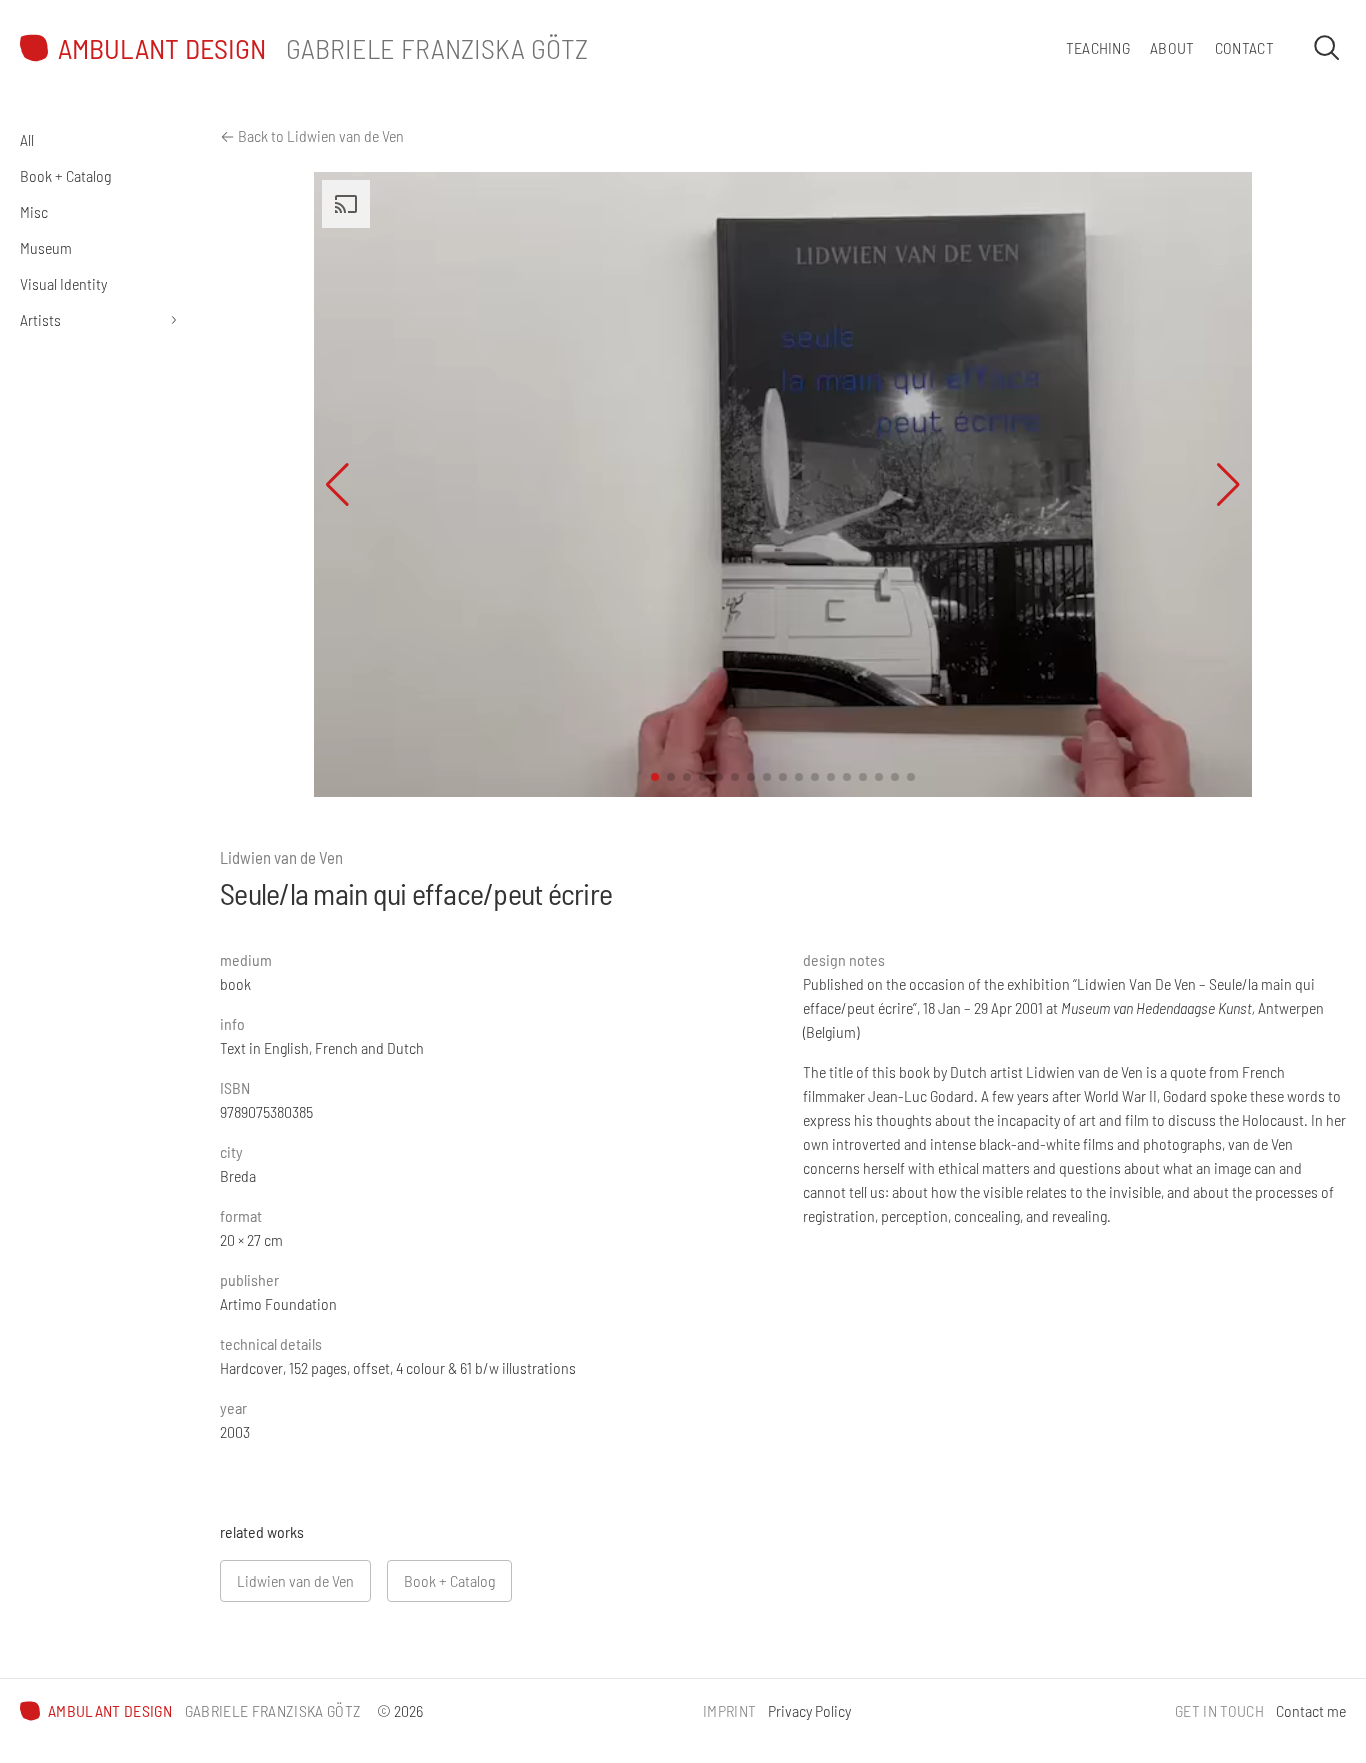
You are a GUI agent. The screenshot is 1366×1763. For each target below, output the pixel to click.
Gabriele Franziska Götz (437, 48)
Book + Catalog (65, 175)
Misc (34, 211)
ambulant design (162, 48)
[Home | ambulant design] (34, 48)
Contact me (1311, 1710)
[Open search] (1326, 47)
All (27, 139)
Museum (46, 247)
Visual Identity (63, 283)
